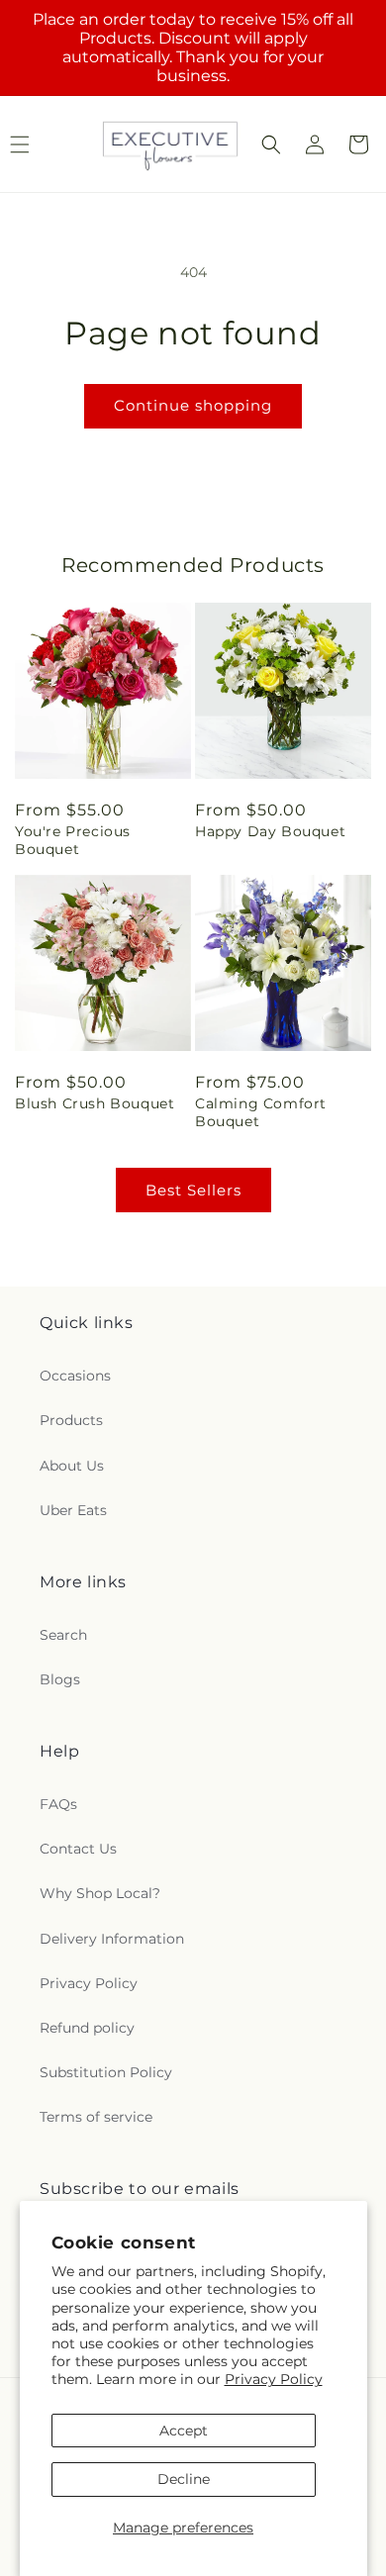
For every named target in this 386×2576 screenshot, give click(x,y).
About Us (72, 1466)
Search (63, 1635)
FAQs (58, 1804)
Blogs (60, 1679)
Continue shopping (193, 405)
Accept (184, 2431)
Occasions (75, 1376)
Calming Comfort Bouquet (261, 1112)
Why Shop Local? (100, 1893)
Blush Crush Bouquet (95, 1103)
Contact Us (78, 1849)
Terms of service (96, 2117)
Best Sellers (193, 1190)
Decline (184, 2479)
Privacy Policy (274, 2379)
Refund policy (87, 2028)
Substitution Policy (106, 2072)
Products (71, 1420)
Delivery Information (112, 1939)
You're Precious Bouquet (73, 840)
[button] (271, 144)
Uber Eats (73, 1510)
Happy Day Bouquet (270, 831)
